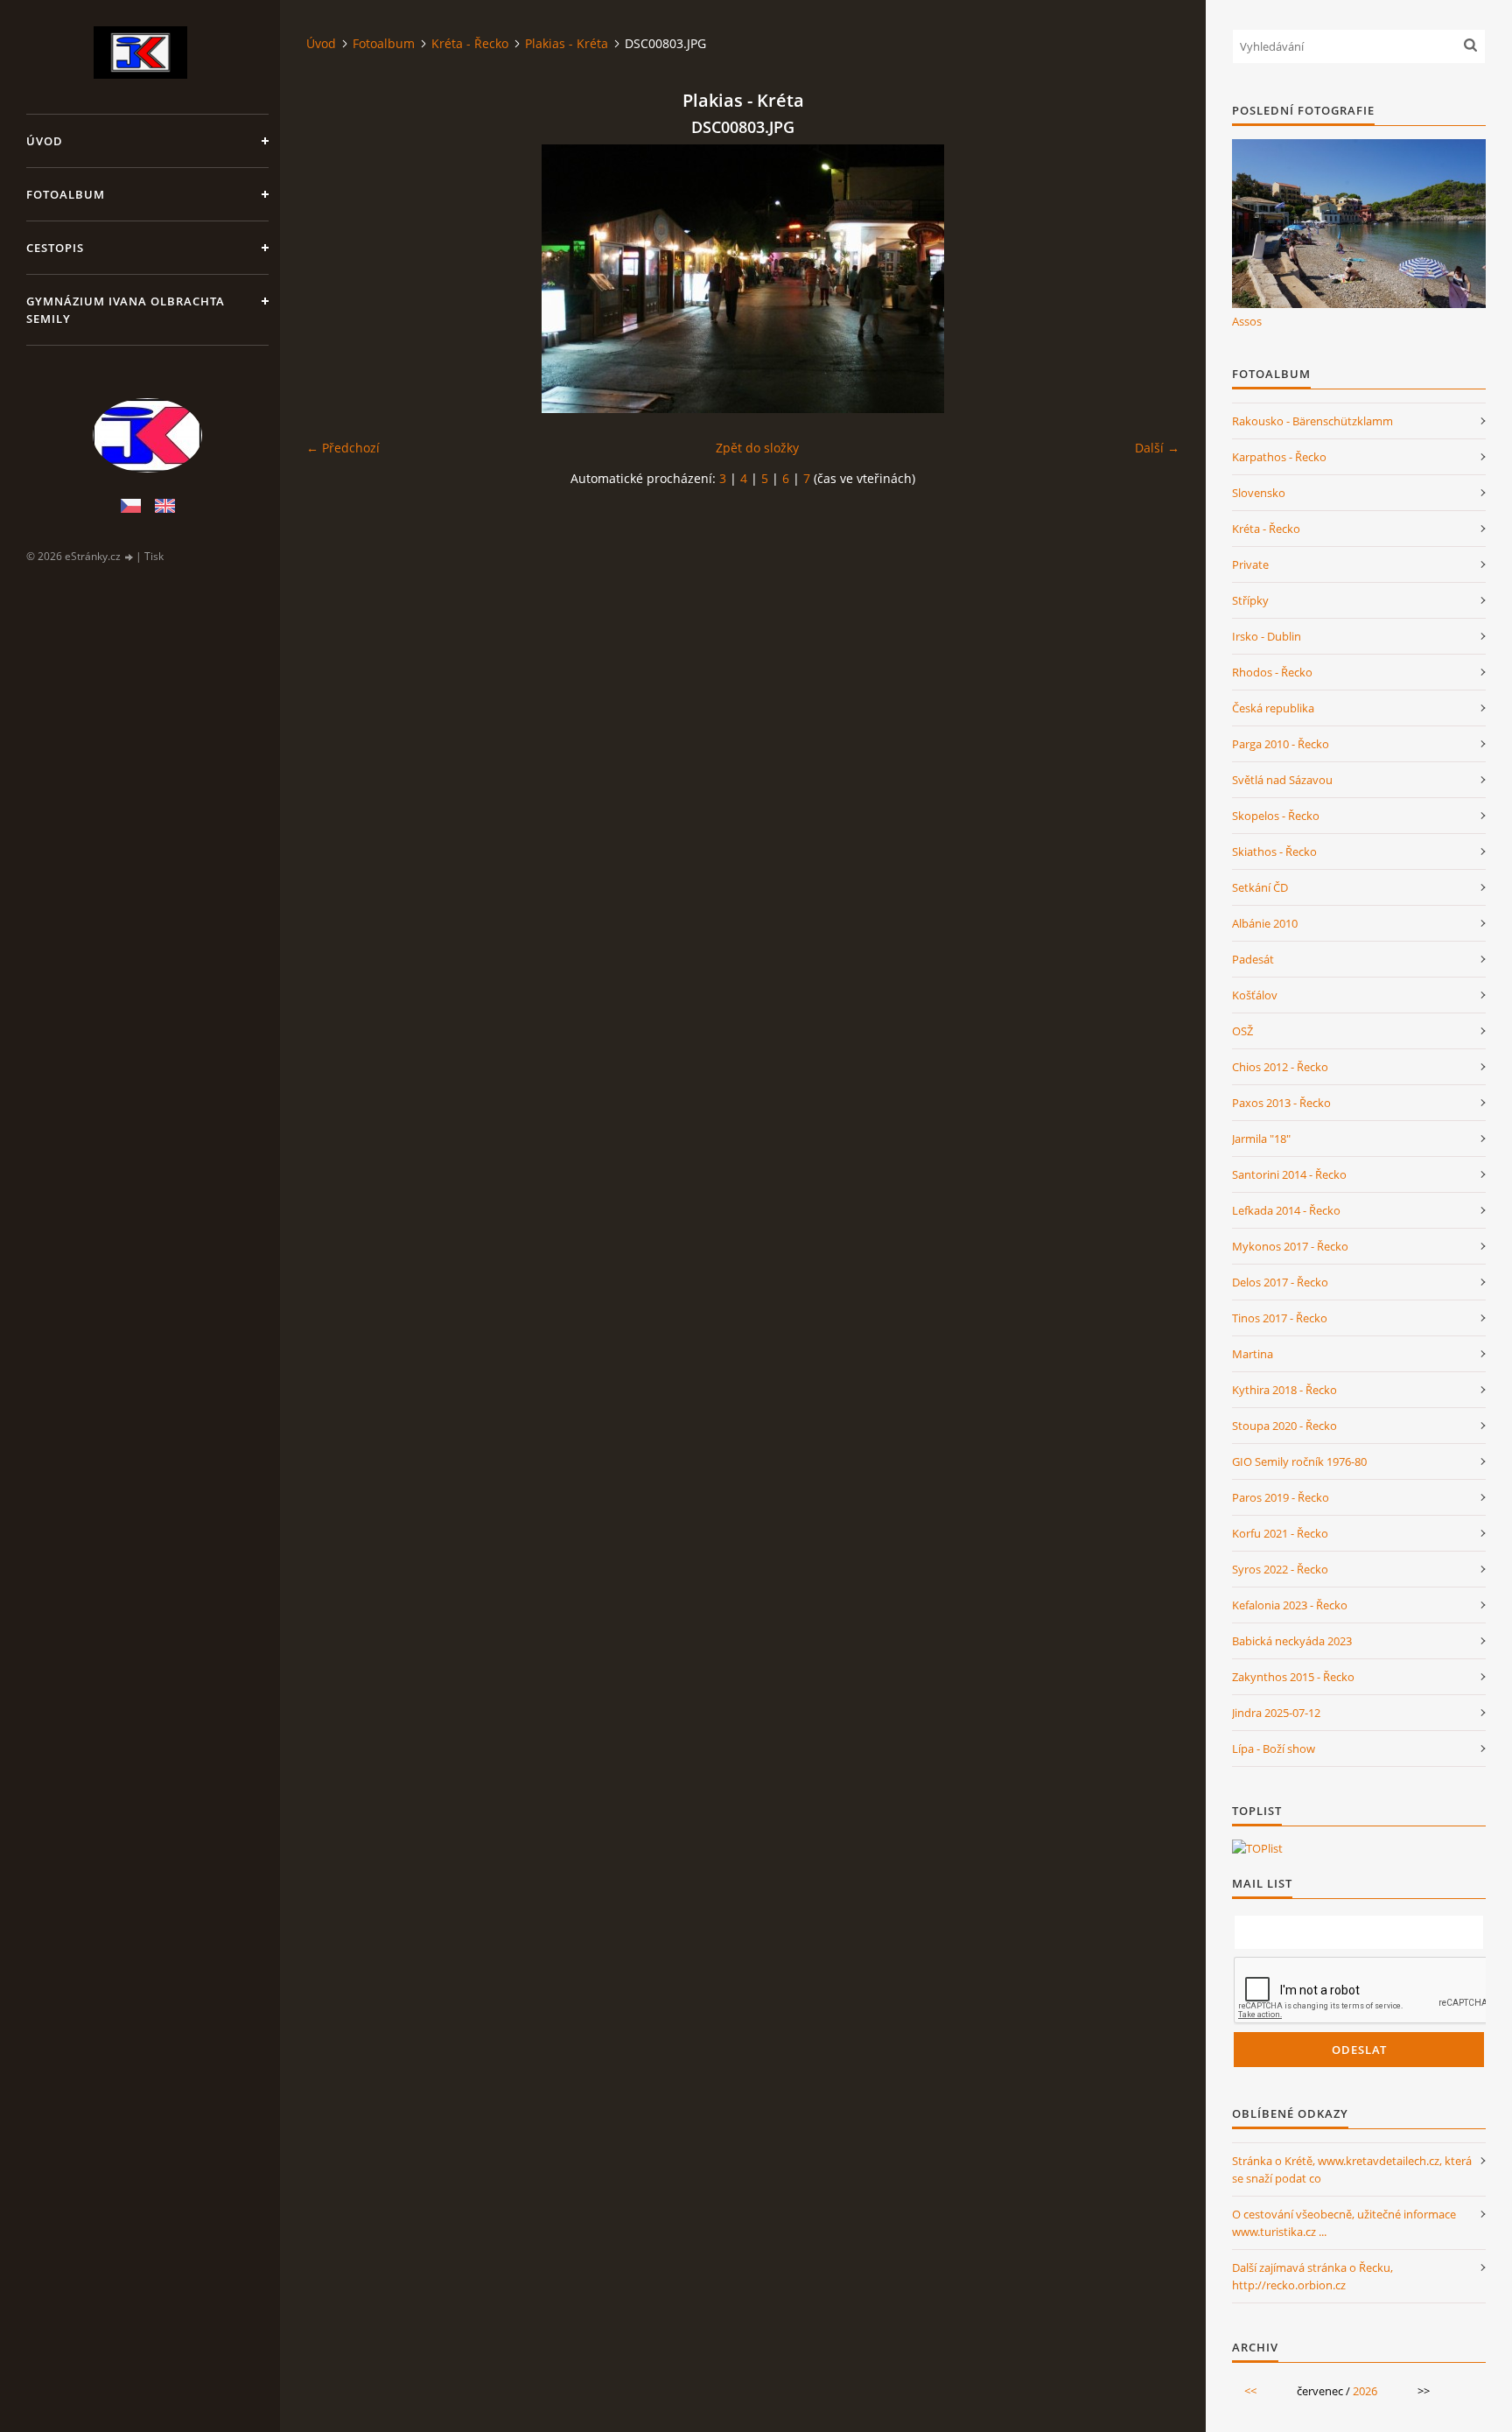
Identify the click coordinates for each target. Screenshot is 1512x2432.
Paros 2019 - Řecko (1281, 1497)
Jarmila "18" (1261, 1139)
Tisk (154, 556)
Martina (1253, 1354)
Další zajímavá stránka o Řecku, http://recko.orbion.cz (1312, 2276)
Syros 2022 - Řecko (1280, 1569)
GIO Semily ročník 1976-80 (1299, 1461)
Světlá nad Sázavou (1282, 780)
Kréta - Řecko (470, 43)
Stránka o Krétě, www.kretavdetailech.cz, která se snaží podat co (1352, 2169)
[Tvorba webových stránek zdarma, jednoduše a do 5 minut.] (129, 557)
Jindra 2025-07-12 (1276, 1713)
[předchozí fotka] (335, 279)
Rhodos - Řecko (1272, 672)
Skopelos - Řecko (1276, 816)
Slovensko (1259, 493)
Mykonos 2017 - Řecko (1290, 1246)
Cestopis (55, 248)
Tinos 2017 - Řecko (1280, 1318)
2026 (1365, 2391)
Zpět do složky (757, 448)
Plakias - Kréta (567, 43)
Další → (1157, 448)
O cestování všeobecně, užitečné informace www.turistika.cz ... (1344, 2223)
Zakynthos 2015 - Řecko (1293, 1677)
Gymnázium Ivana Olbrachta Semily (126, 310)
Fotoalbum (66, 194)
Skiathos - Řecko (1274, 852)
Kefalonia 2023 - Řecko (1290, 1605)
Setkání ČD (1260, 887)
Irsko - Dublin (1267, 636)
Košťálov (1255, 995)
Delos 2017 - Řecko (1280, 1282)
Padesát (1253, 959)
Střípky (1250, 600)
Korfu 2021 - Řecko (1280, 1533)
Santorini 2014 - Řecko (1289, 1174)
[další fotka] (1151, 279)
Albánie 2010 (1265, 923)
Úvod (45, 141)
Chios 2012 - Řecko (1280, 1067)
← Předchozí (343, 448)
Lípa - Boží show (1274, 1749)
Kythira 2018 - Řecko (1284, 1390)
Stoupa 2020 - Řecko (1284, 1426)
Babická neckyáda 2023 (1292, 1641)
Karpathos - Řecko (1279, 457)
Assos (1247, 321)
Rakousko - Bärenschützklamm (1312, 421)
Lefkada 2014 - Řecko (1286, 1210)
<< (1250, 2391)
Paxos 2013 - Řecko (1281, 1103)
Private (1250, 564)
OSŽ (1242, 1031)
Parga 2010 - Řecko (1281, 744)
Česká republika (1273, 708)
